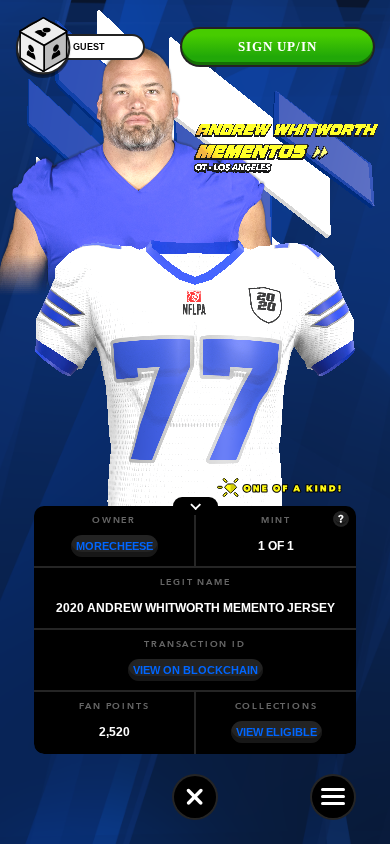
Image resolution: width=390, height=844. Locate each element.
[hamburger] (333, 797)
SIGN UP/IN (277, 46)
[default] (195, 797)
